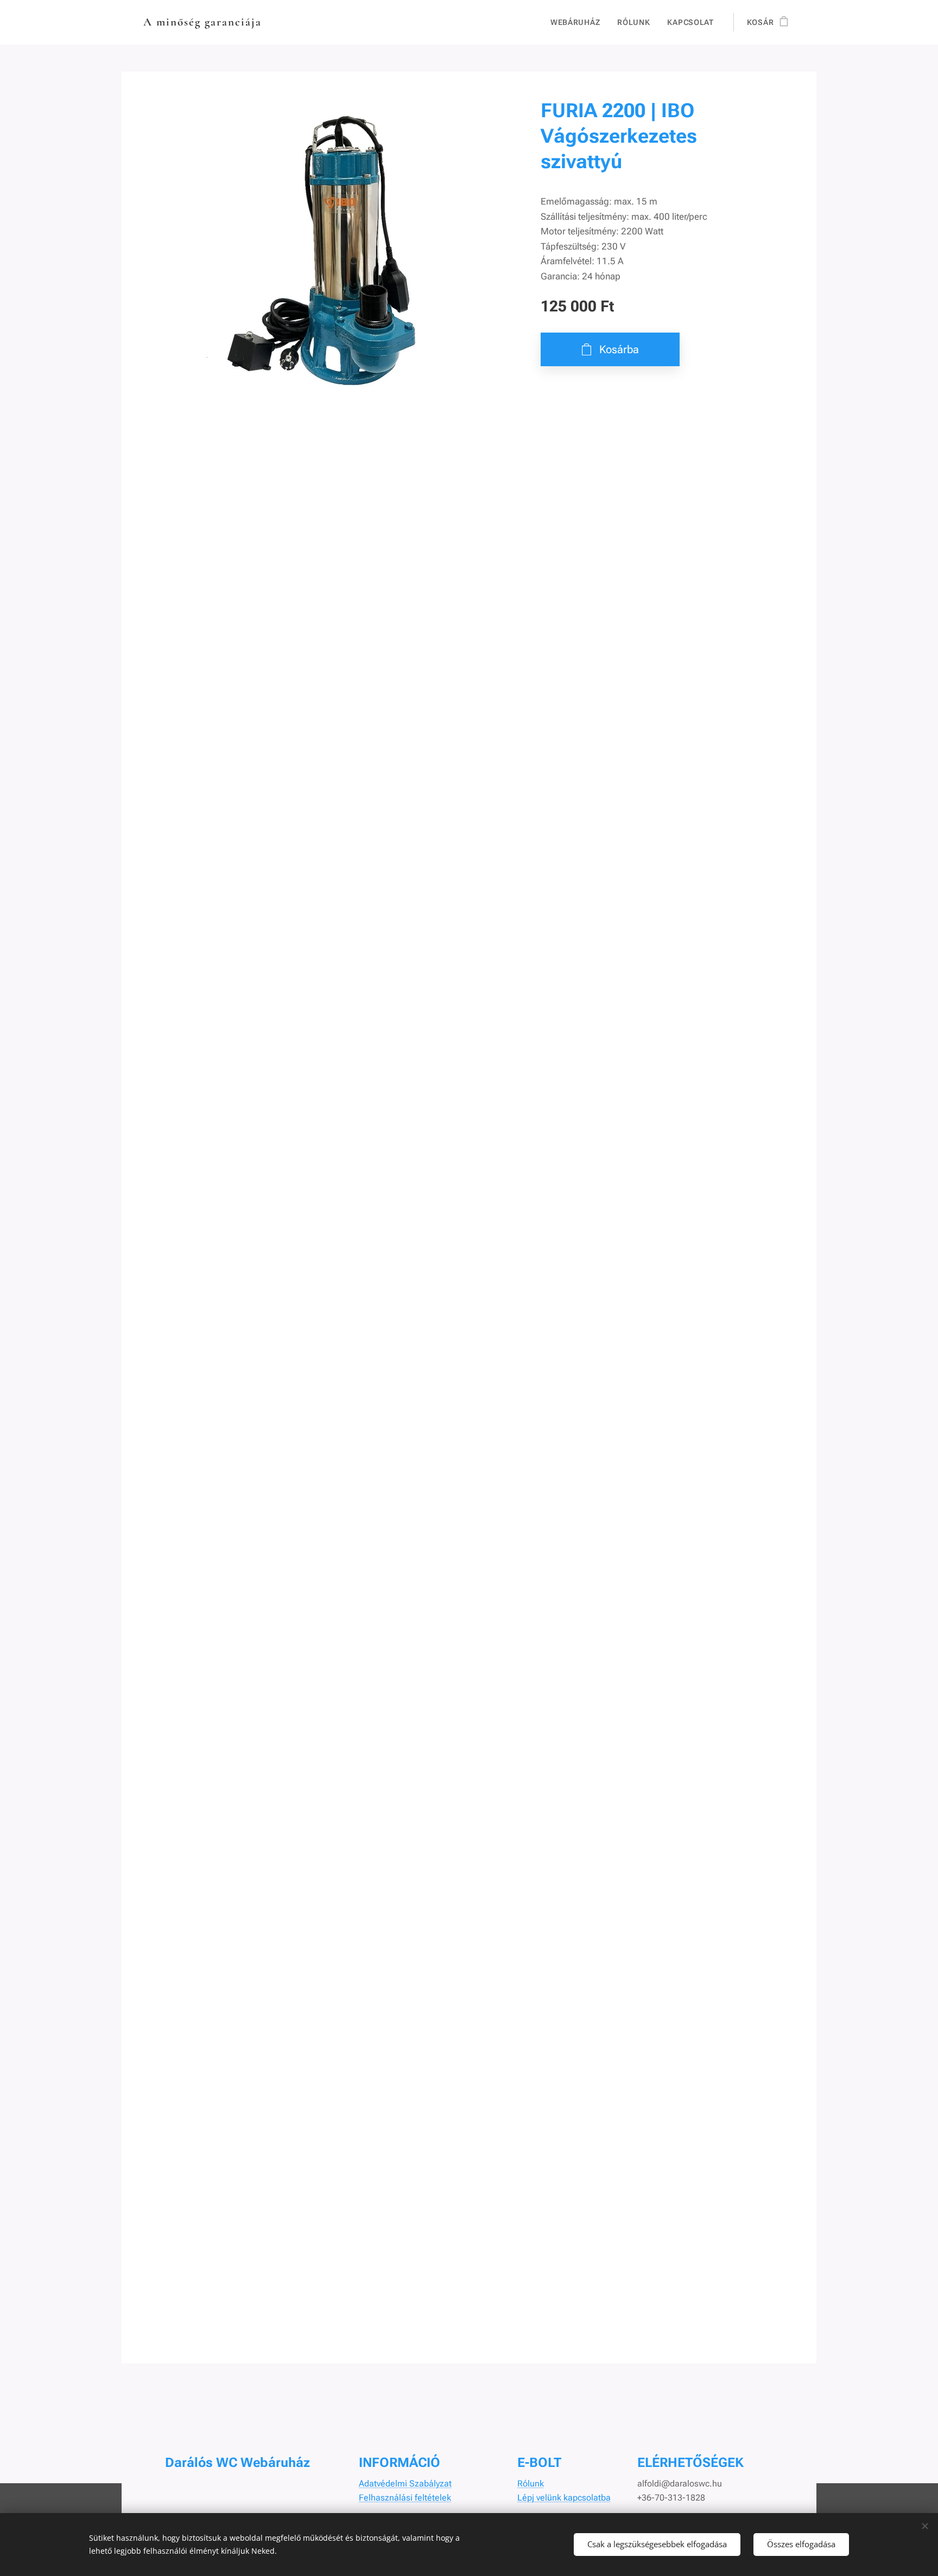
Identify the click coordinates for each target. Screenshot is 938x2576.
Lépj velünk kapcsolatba (564, 2498)
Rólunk (531, 2483)
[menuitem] (578, 22)
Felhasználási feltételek (405, 2498)
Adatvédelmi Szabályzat (405, 2483)
